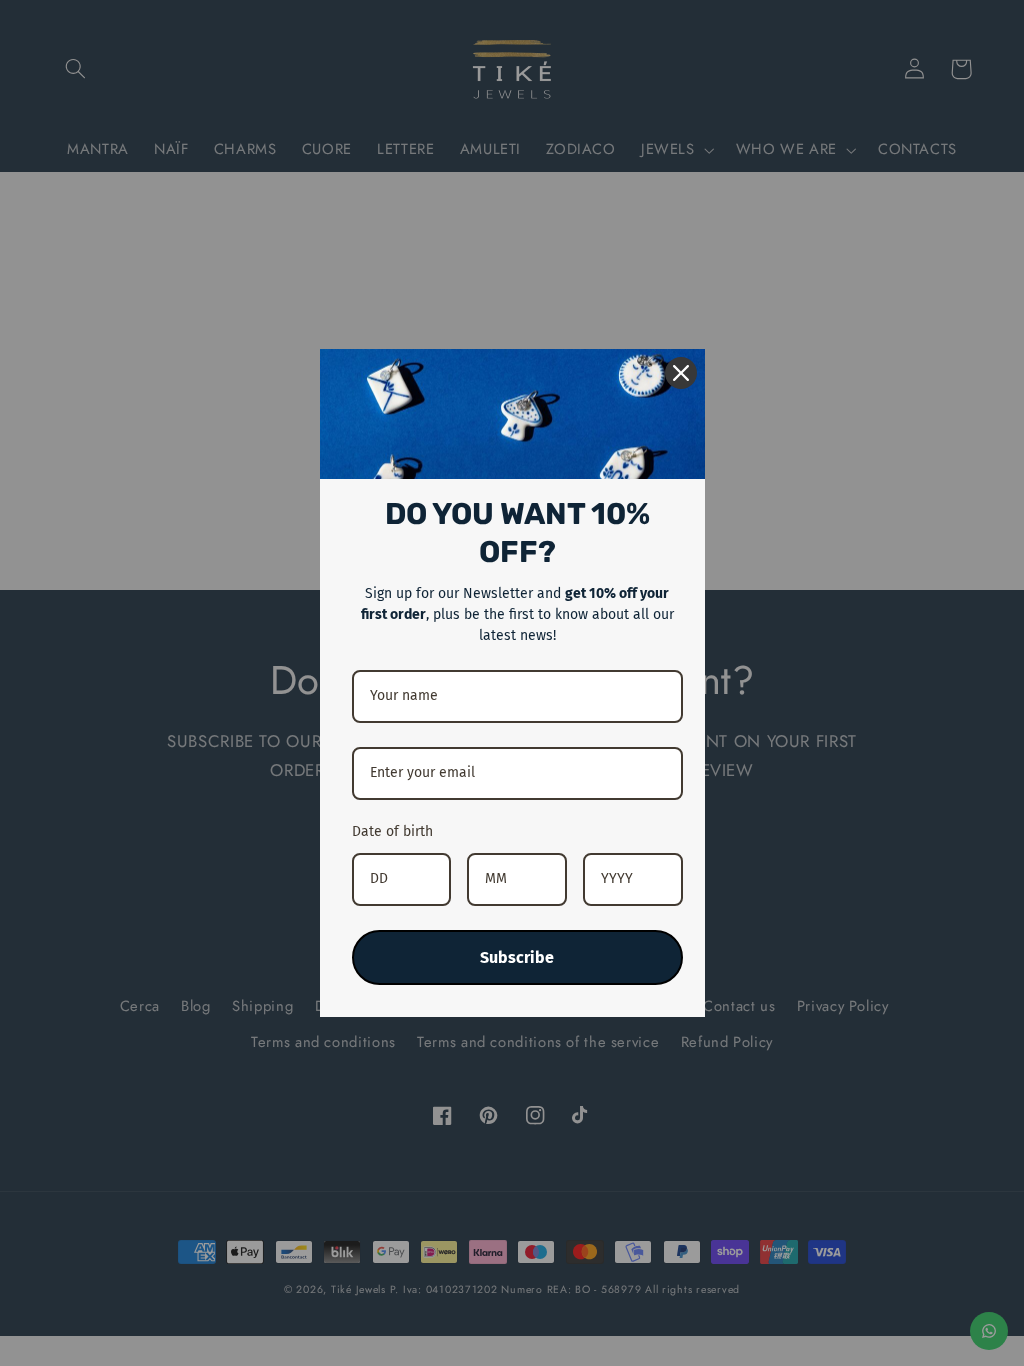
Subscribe (517, 957)
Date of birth (392, 831)
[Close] (681, 373)
